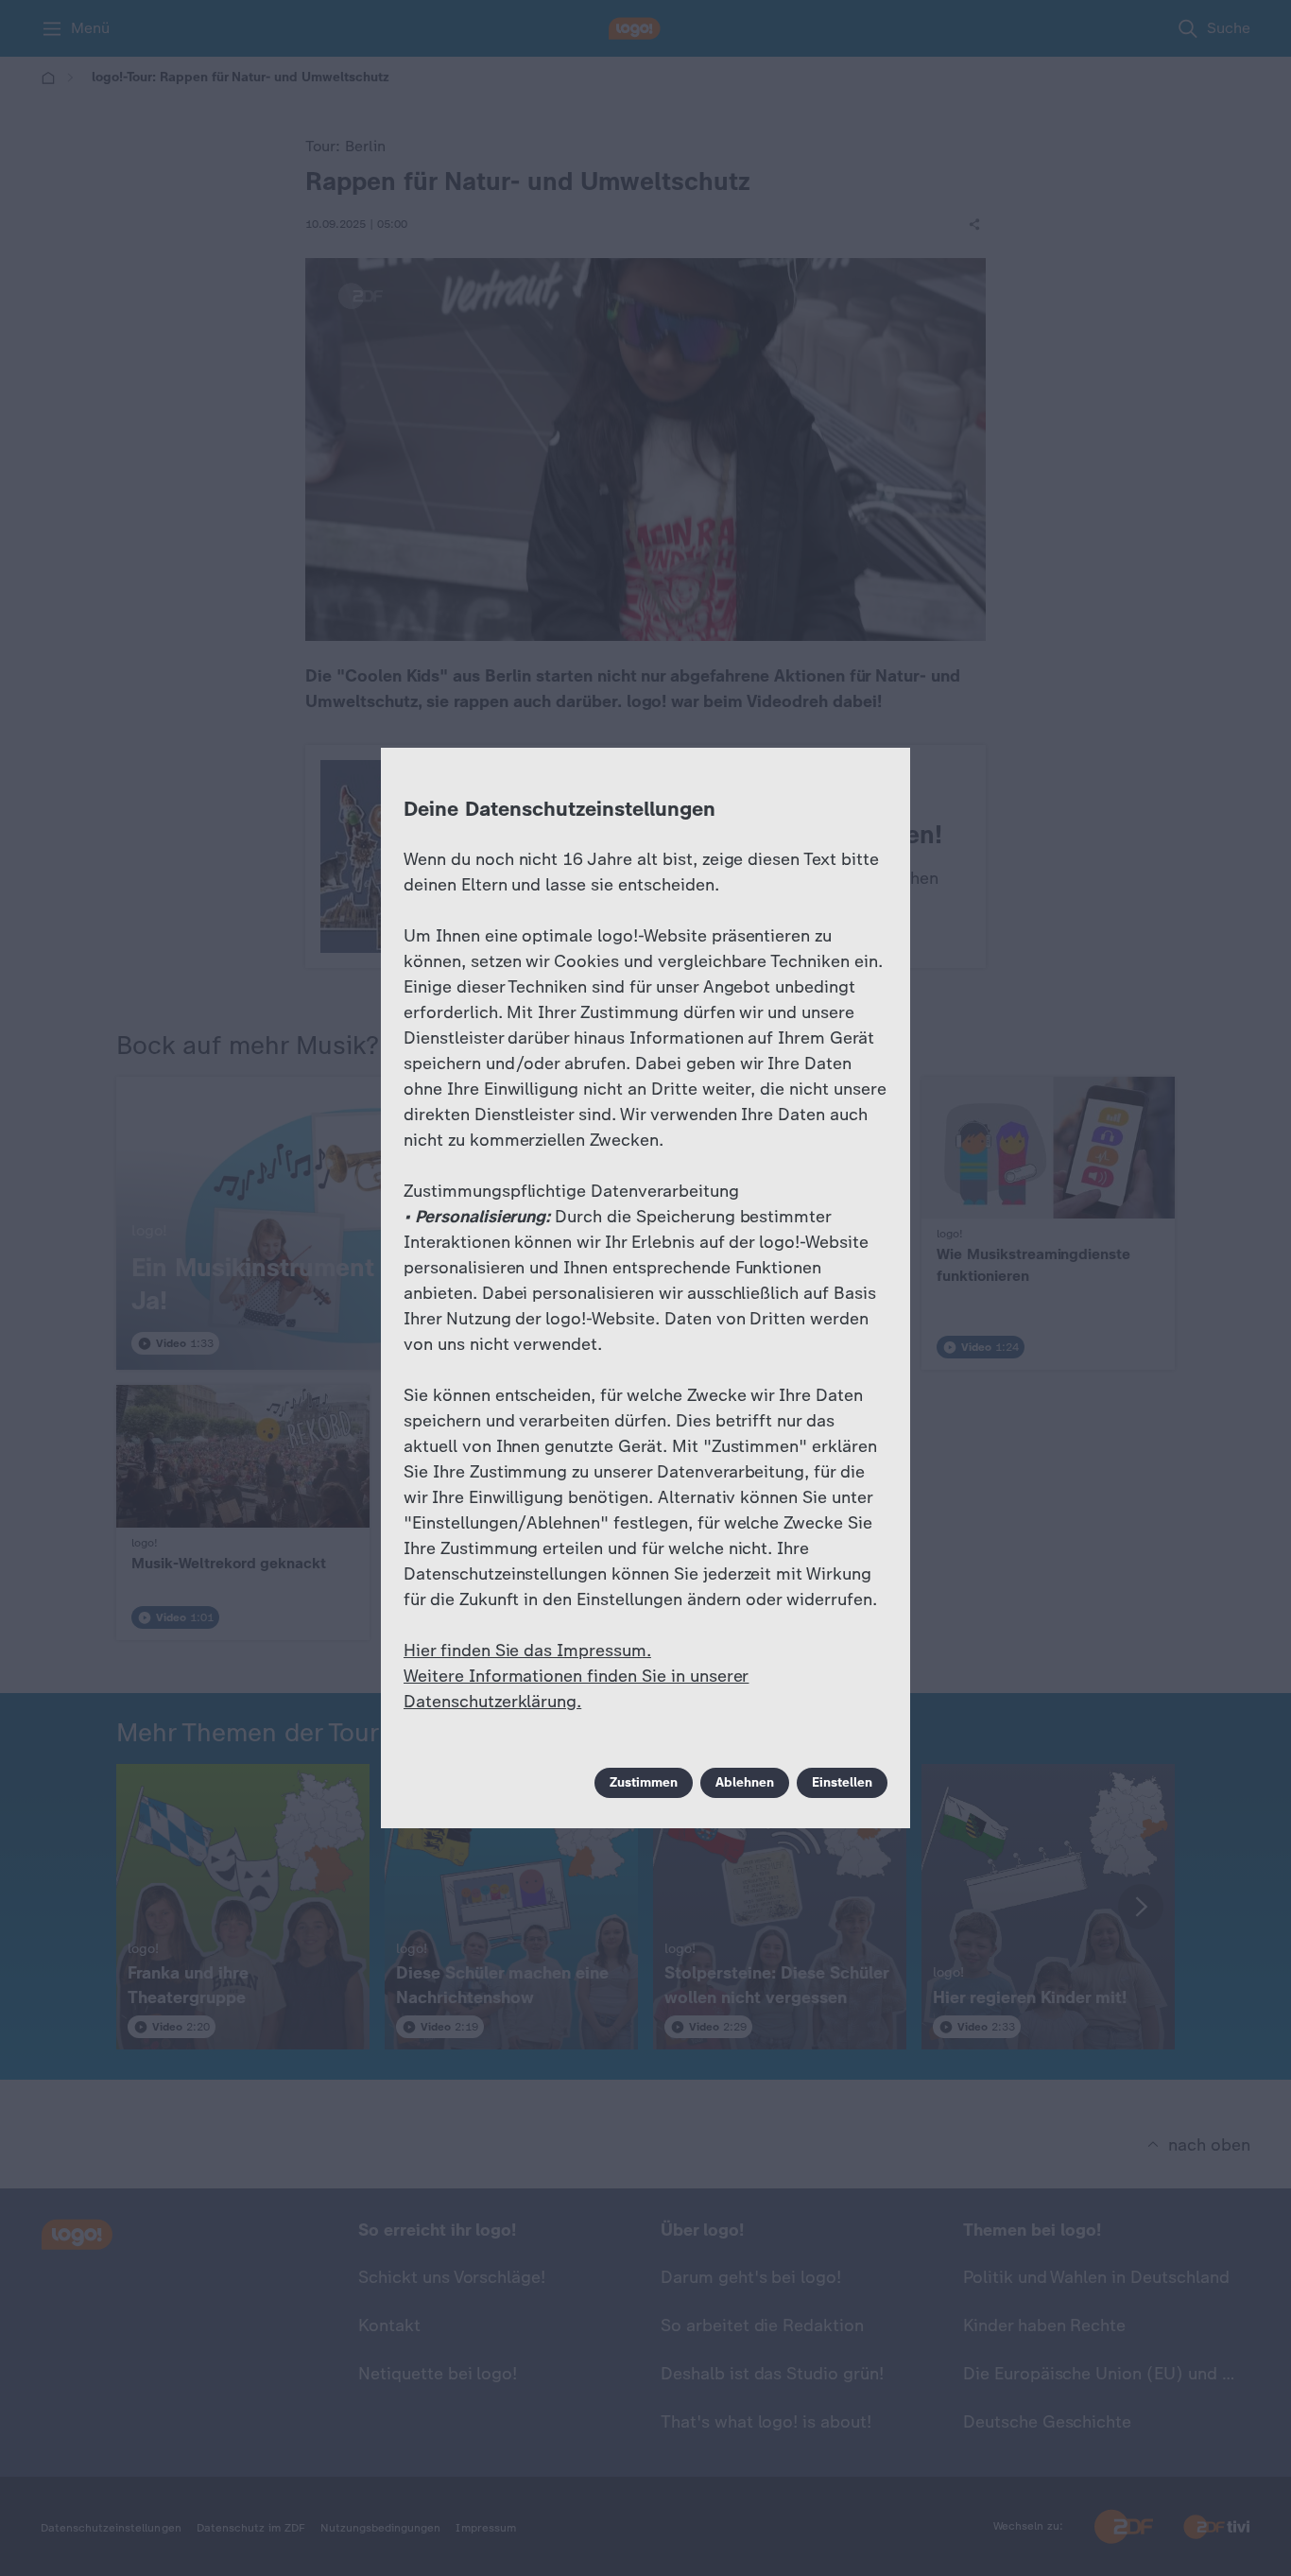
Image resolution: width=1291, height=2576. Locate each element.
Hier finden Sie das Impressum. (527, 1651)
